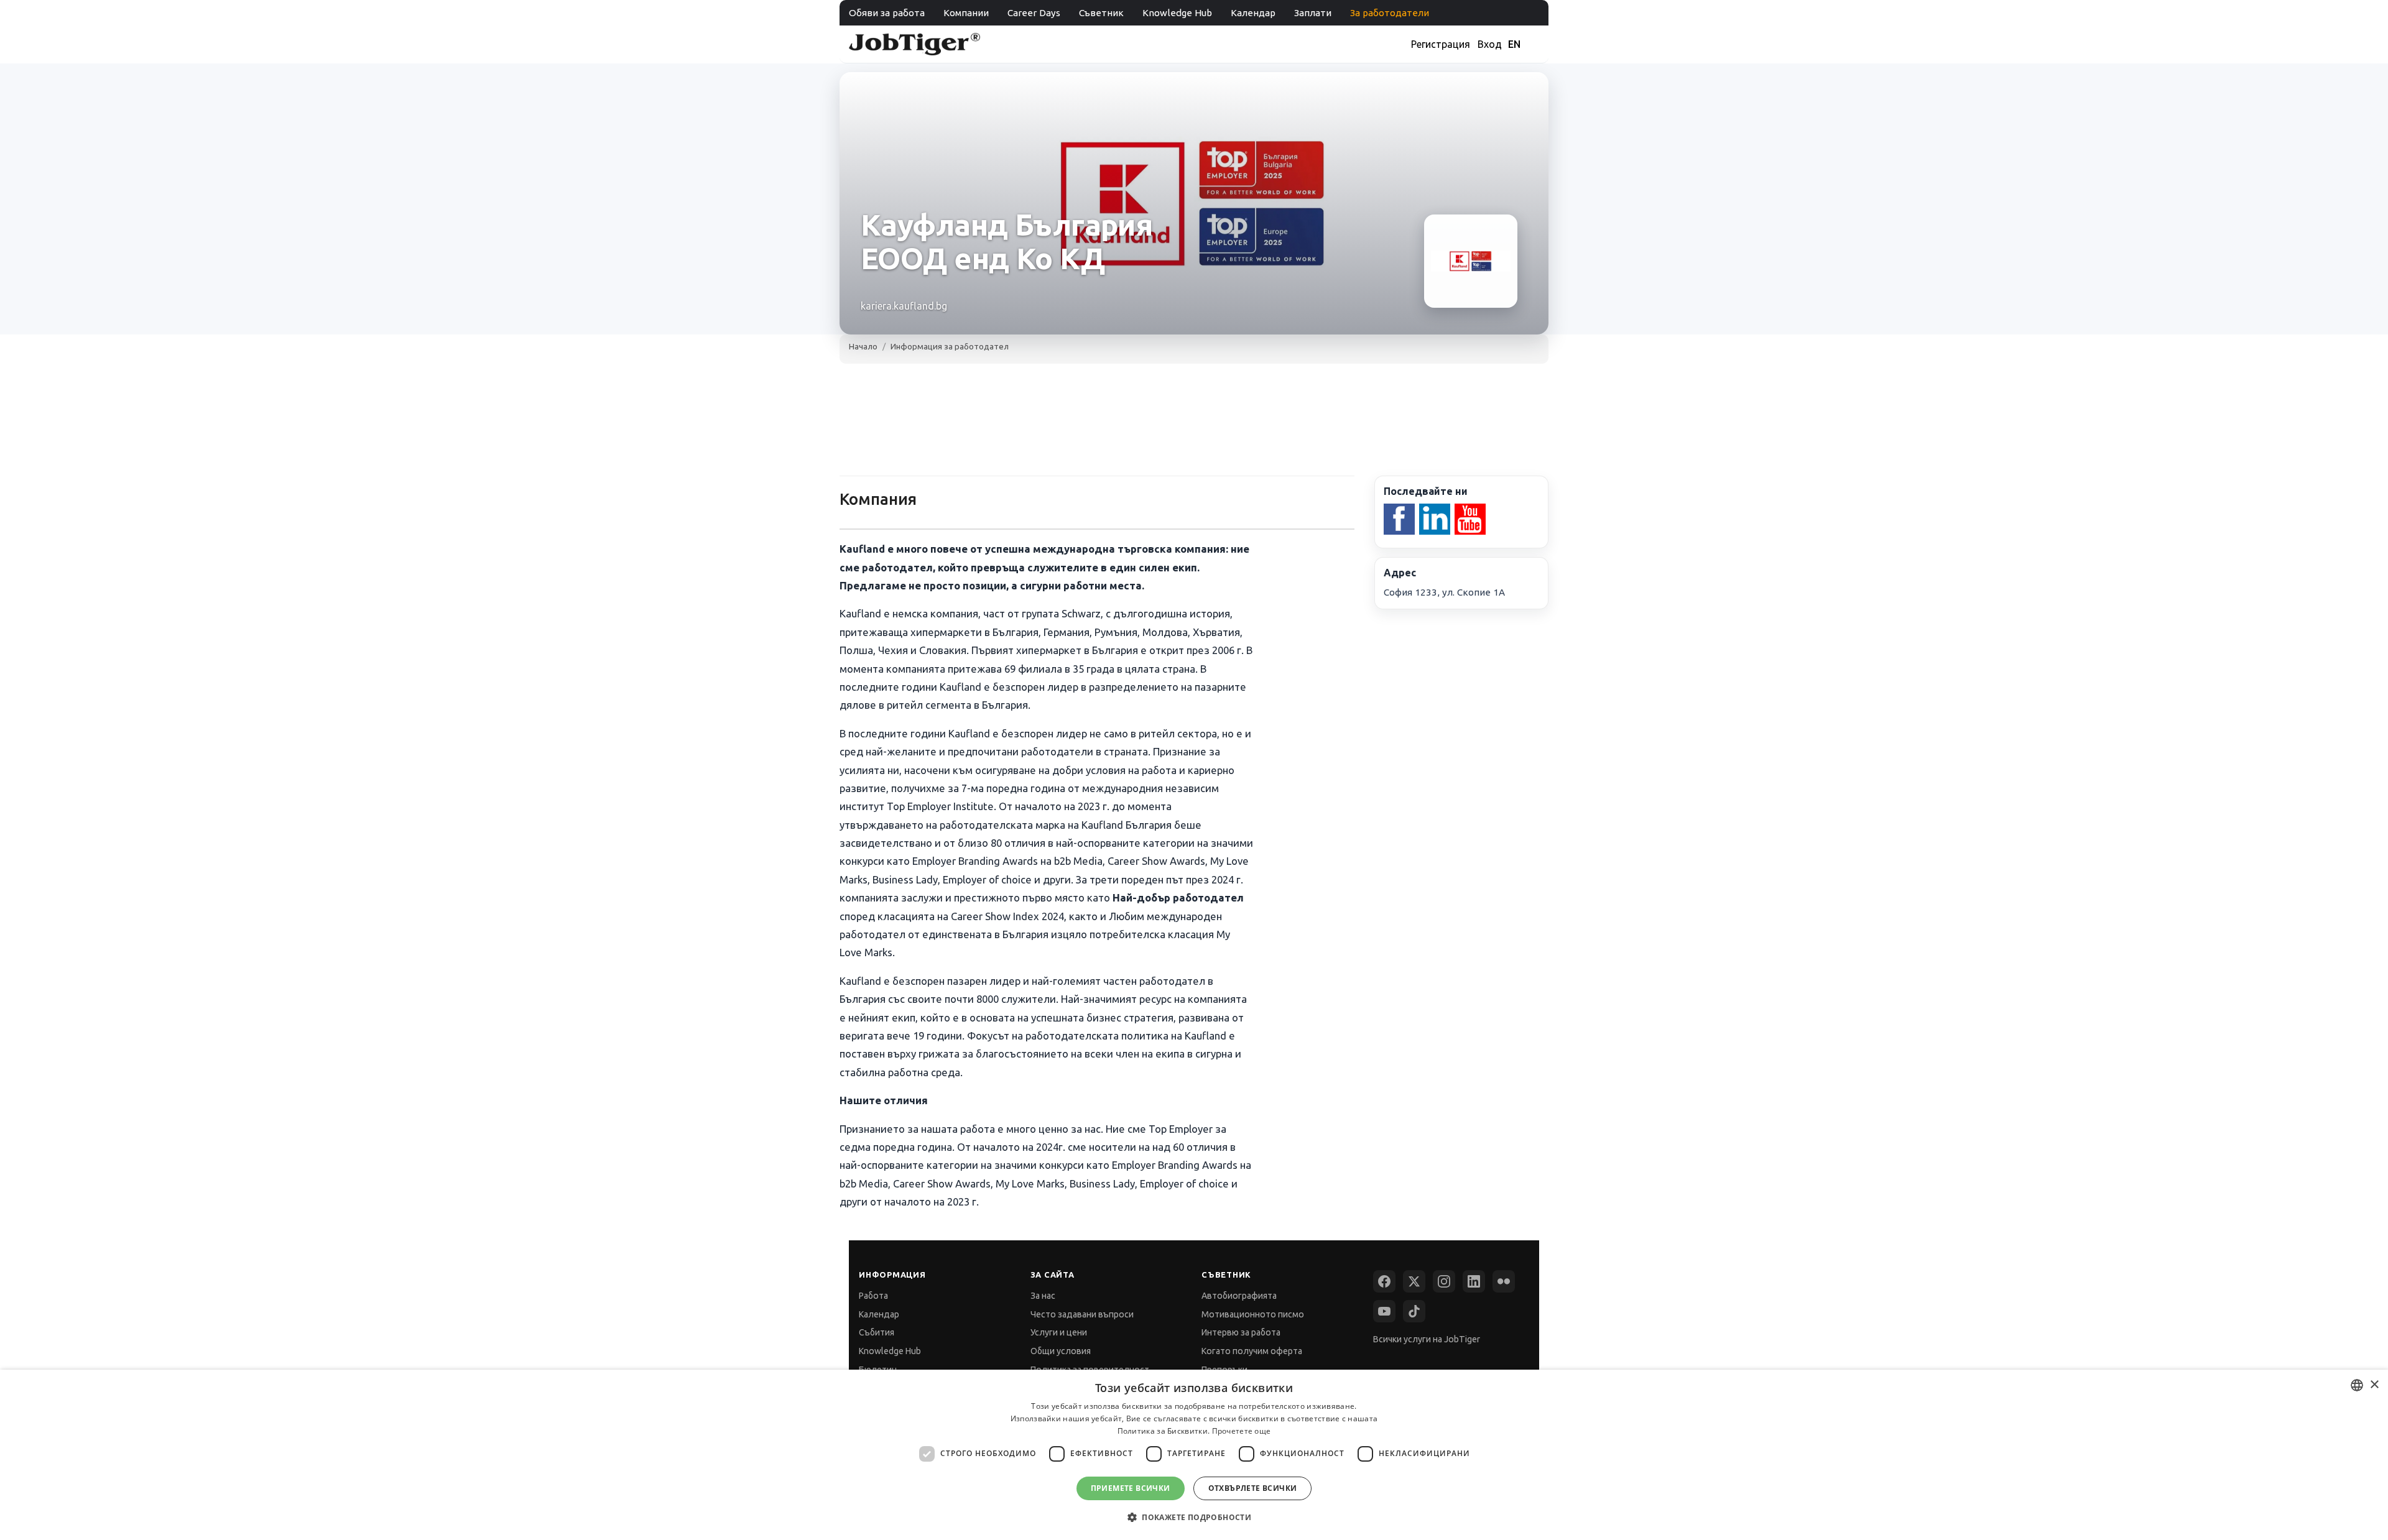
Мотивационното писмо (1253, 1314)
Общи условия (1061, 1351)
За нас (1043, 1296)
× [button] (2374, 1385)
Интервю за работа (1241, 1332)
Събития (877, 1332)
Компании (966, 13)
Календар (1253, 13)
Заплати (1313, 13)
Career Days (1034, 13)
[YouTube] (1384, 1311)
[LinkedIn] (1474, 1281)
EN (1514, 44)
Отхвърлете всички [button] (1253, 1488)
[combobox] (2357, 1385)
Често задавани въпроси (1082, 1314)
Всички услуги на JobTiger (1427, 1339)
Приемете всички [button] (1131, 1488)
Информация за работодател (950, 346)
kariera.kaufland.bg (904, 306)
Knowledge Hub (1177, 13)
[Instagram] (1444, 1281)
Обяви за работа (887, 13)
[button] (1194, 1517)
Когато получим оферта (1252, 1351)
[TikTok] (1414, 1311)
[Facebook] (1384, 1281)
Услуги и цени (1059, 1332)
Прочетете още (1242, 1431)
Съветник (1101, 13)
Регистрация (1441, 44)
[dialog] (1194, 1455)
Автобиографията (1239, 1296)
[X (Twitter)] (1414, 1281)
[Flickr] (1504, 1281)
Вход (1490, 44)
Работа (873, 1296)
